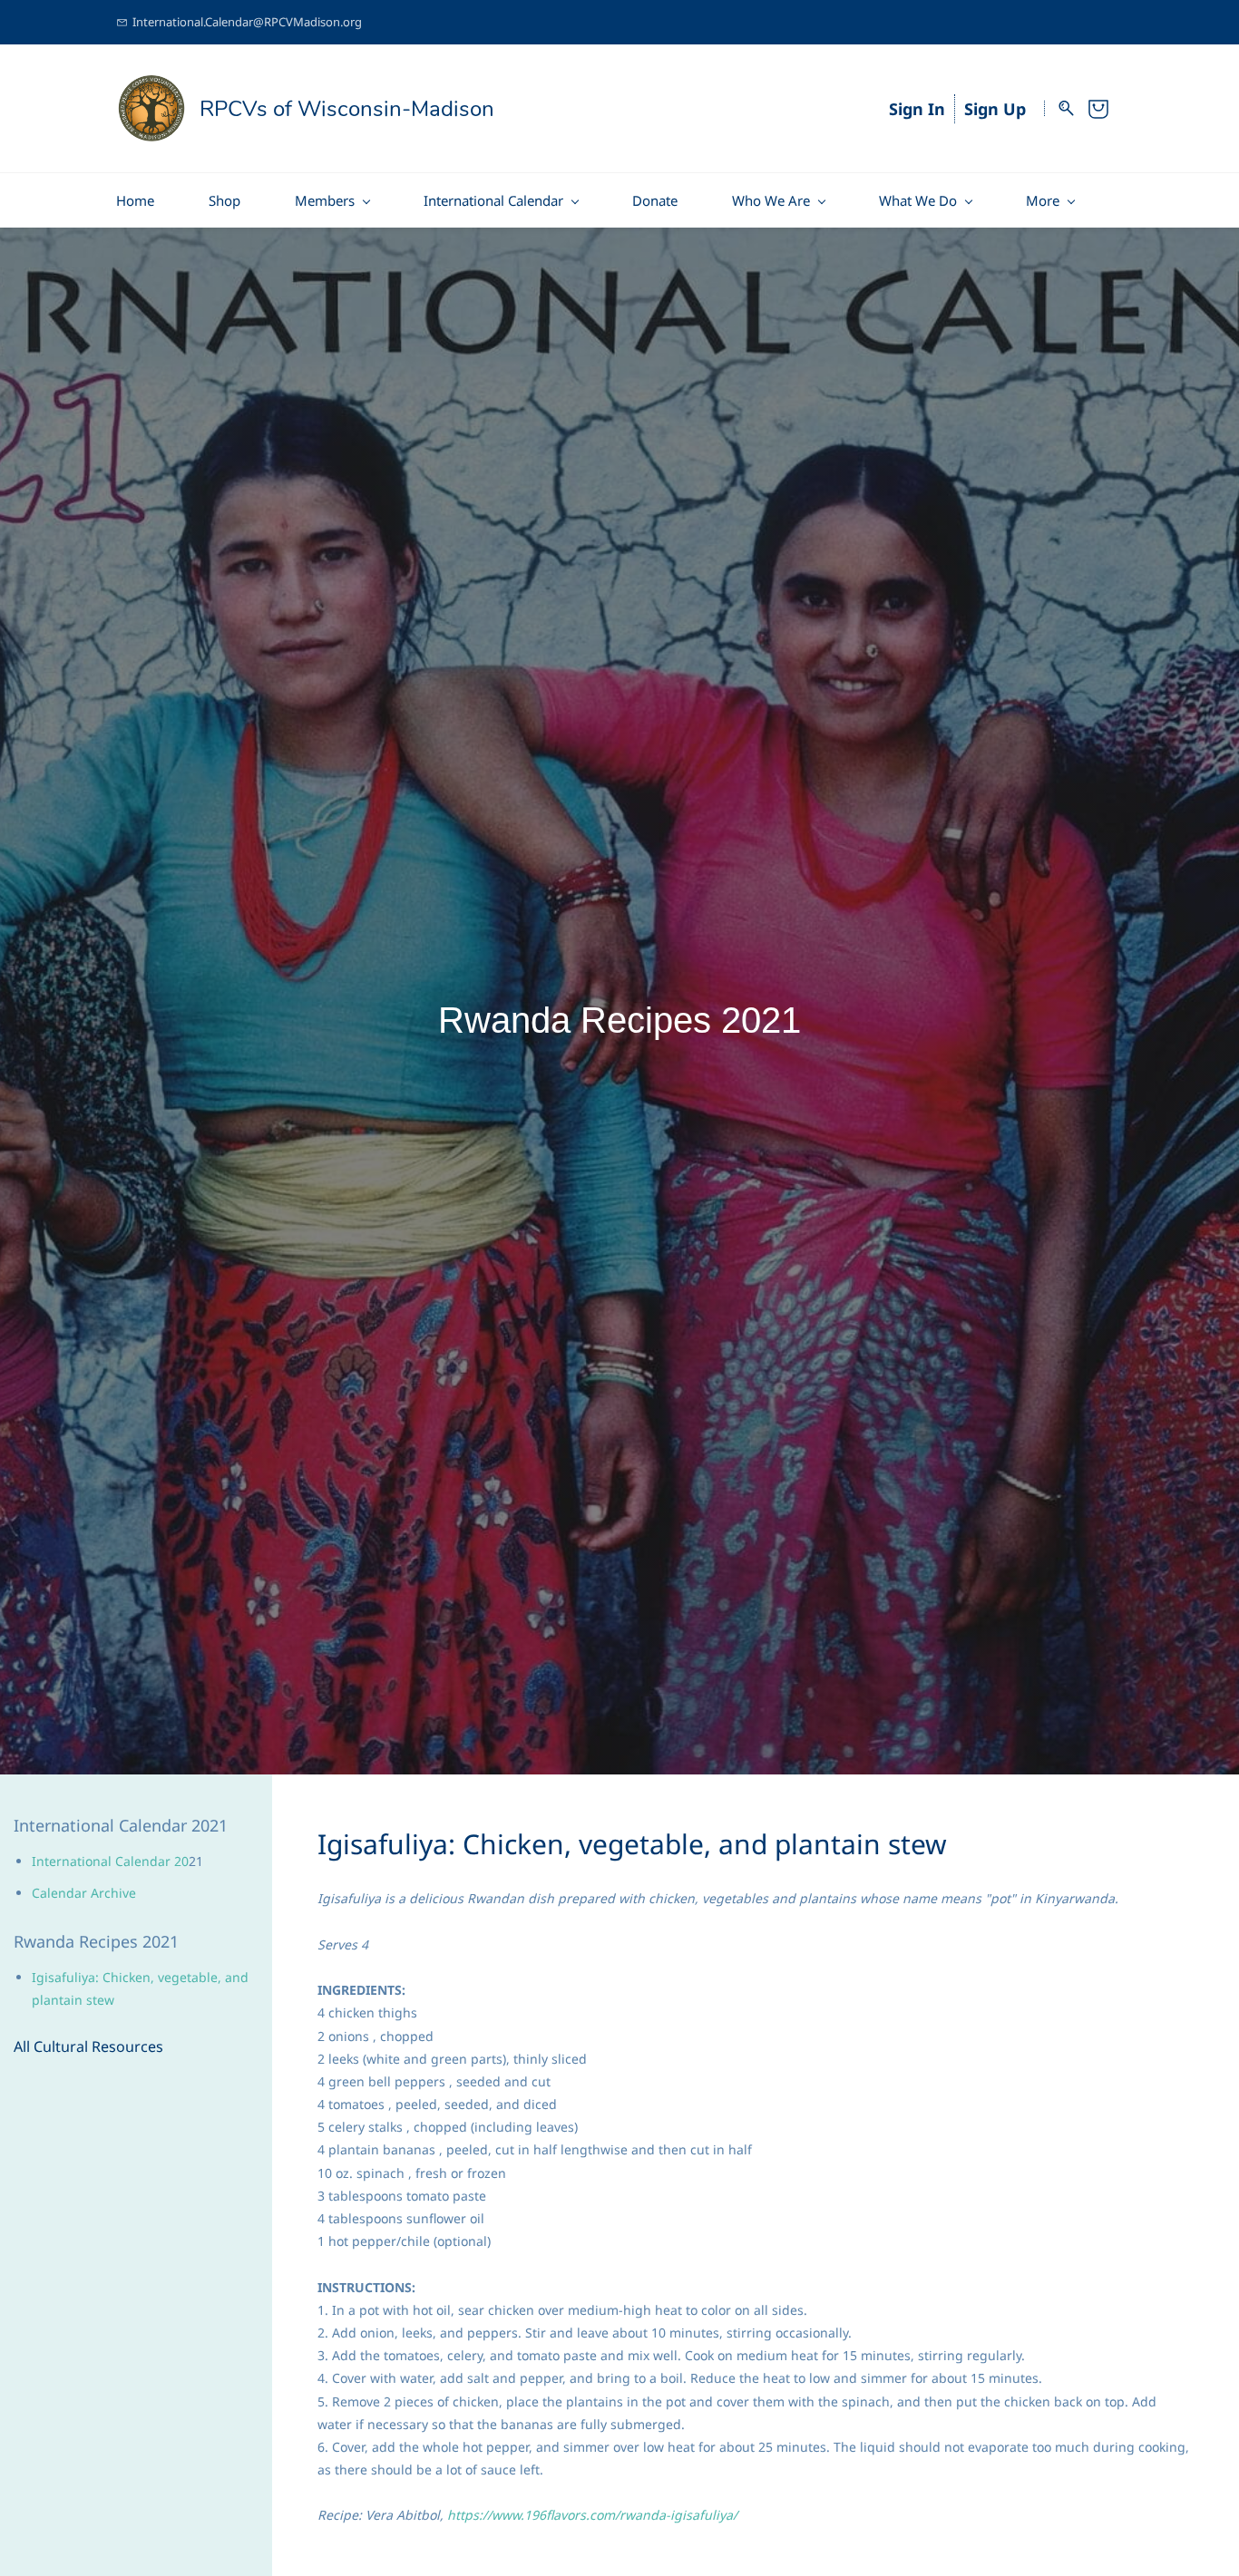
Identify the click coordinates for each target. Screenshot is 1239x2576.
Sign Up (995, 109)
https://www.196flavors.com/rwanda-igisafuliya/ (592, 2515)
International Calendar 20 (110, 1861)
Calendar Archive (84, 1893)
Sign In (917, 109)
